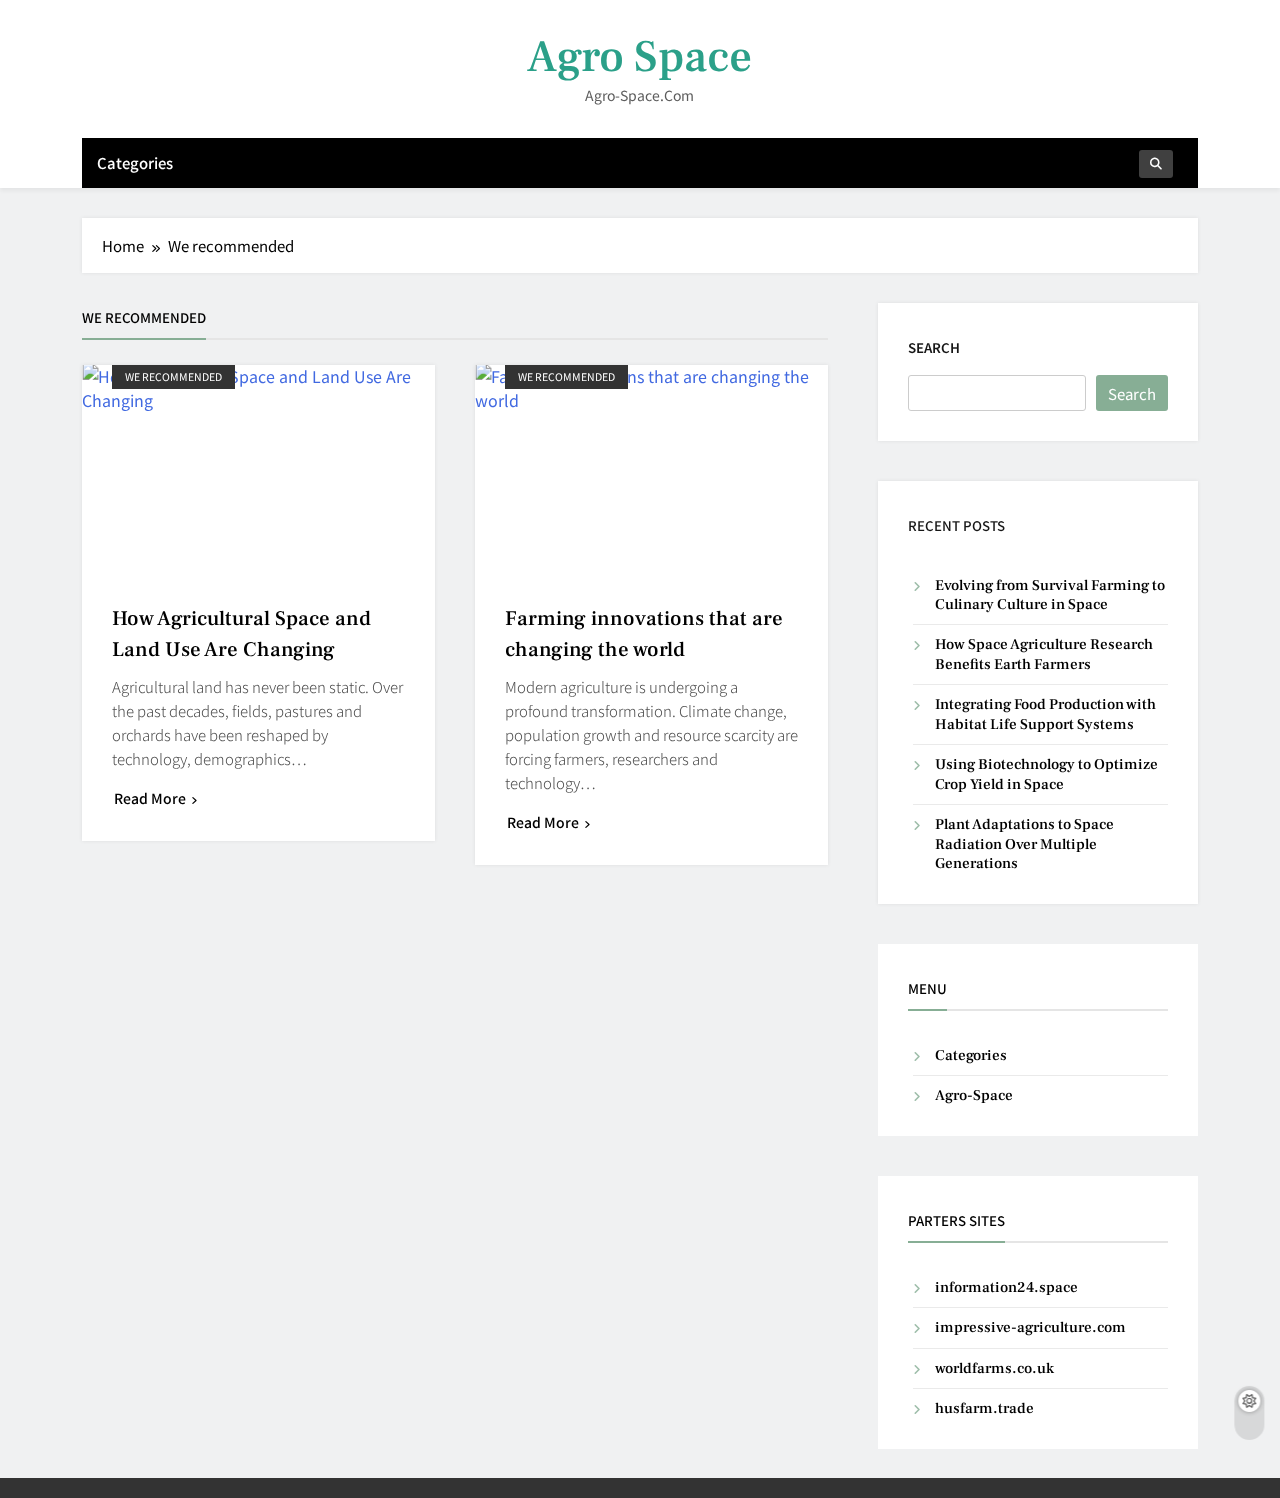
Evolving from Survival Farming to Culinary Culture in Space (1050, 595)
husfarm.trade (984, 1408)
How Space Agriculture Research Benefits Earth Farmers (1044, 654)
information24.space (1006, 1287)
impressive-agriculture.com (1030, 1327)
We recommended (173, 376)
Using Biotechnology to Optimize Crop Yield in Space (1046, 774)
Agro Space (639, 57)
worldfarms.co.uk (994, 1368)
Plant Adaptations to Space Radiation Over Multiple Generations (1024, 844)
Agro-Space (974, 1095)
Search (934, 347)
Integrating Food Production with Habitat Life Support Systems (1045, 714)
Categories (135, 162)
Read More (150, 798)
